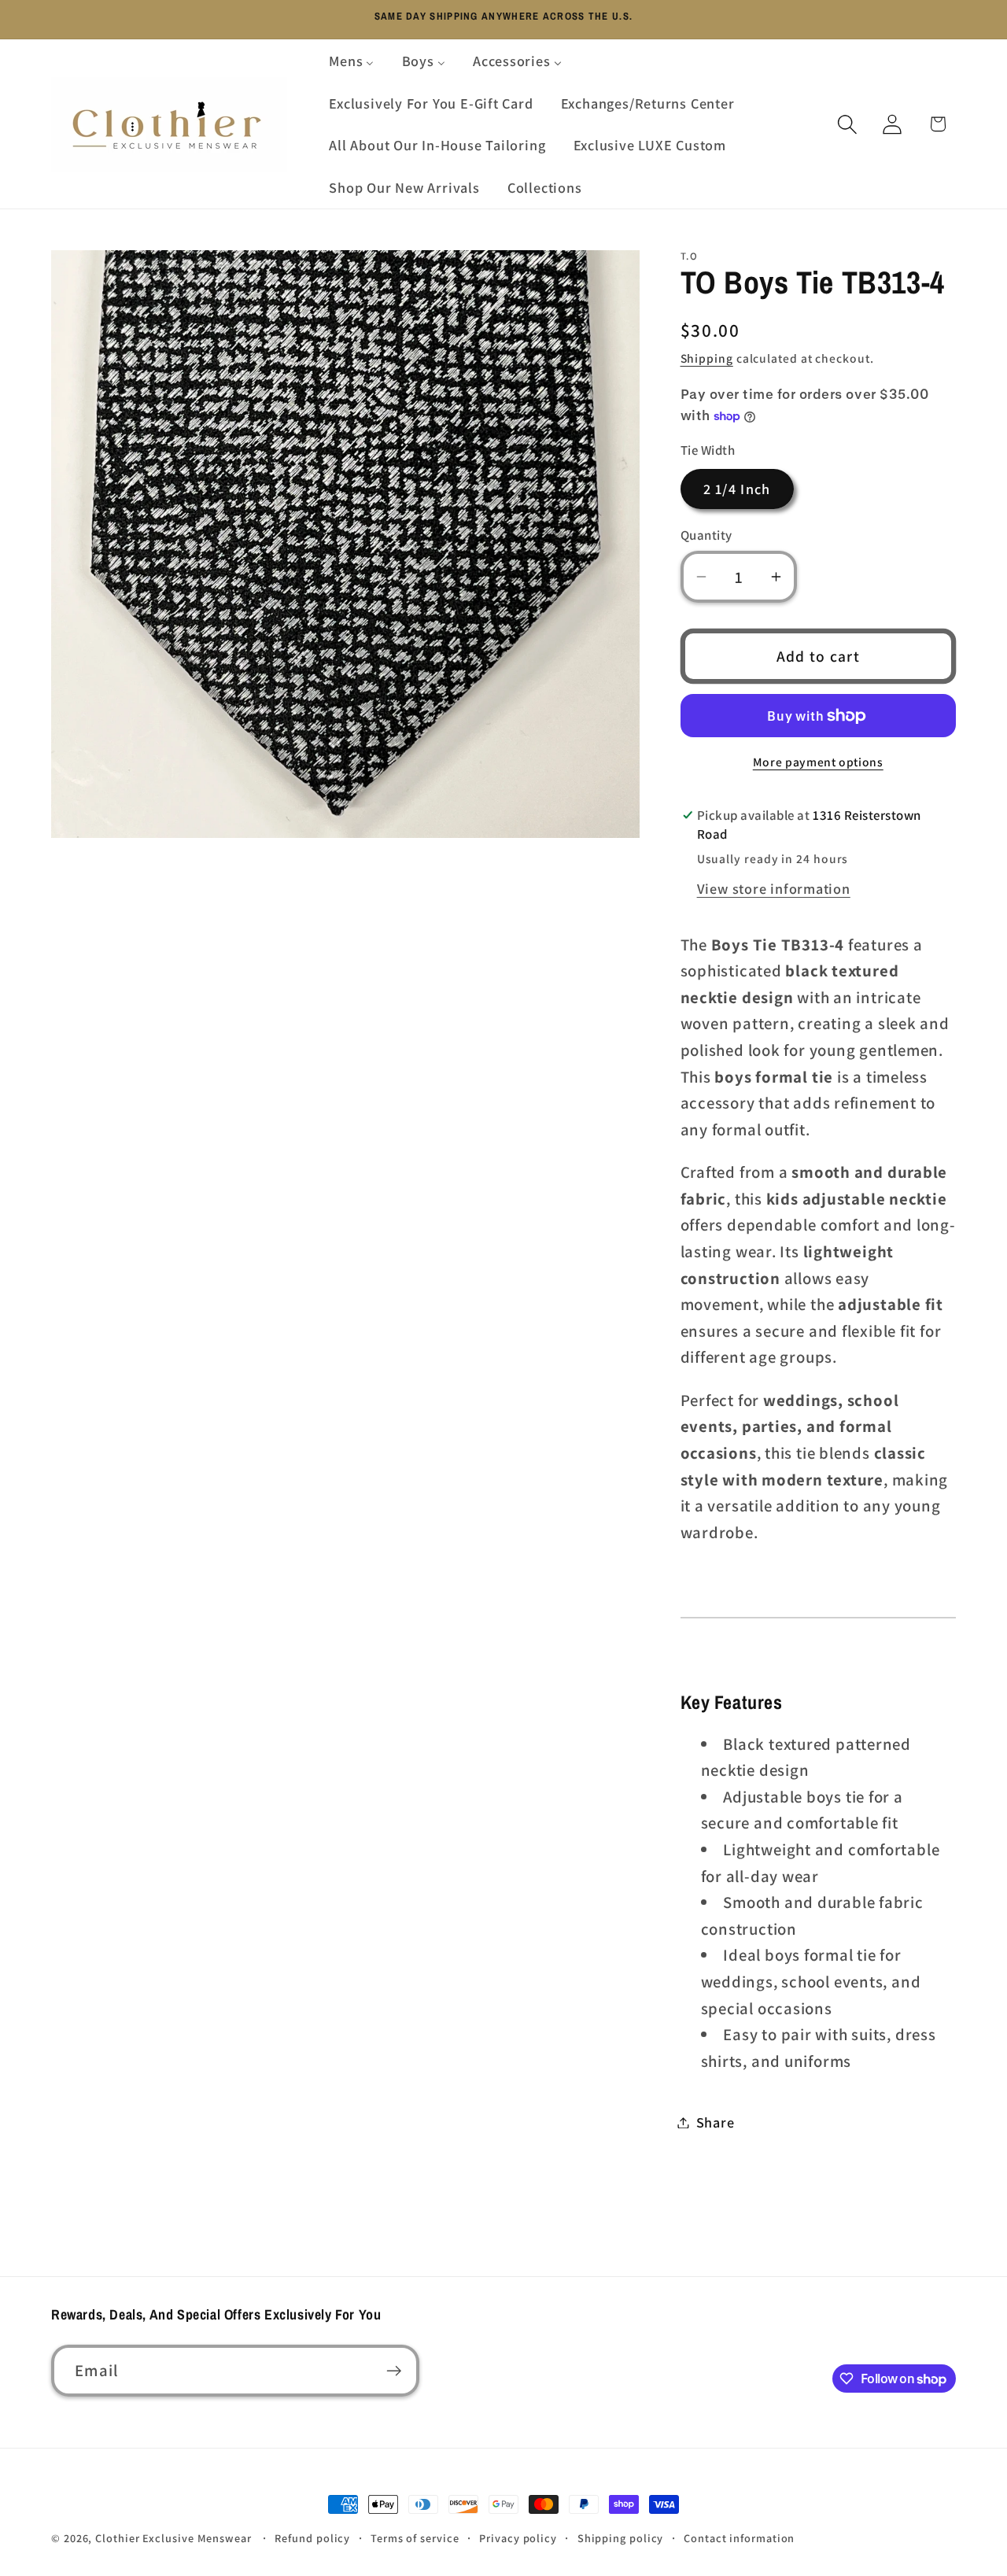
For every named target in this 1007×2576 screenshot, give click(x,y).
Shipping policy (621, 2538)
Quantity (706, 535)
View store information (774, 888)
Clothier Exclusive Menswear (173, 2538)
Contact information (739, 2538)
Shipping (707, 358)
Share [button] (716, 2122)
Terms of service (415, 2538)
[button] (848, 124)
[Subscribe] (394, 2371)
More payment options (818, 762)
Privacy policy (518, 2538)
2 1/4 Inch (737, 489)
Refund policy (312, 2538)
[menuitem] (352, 61)
